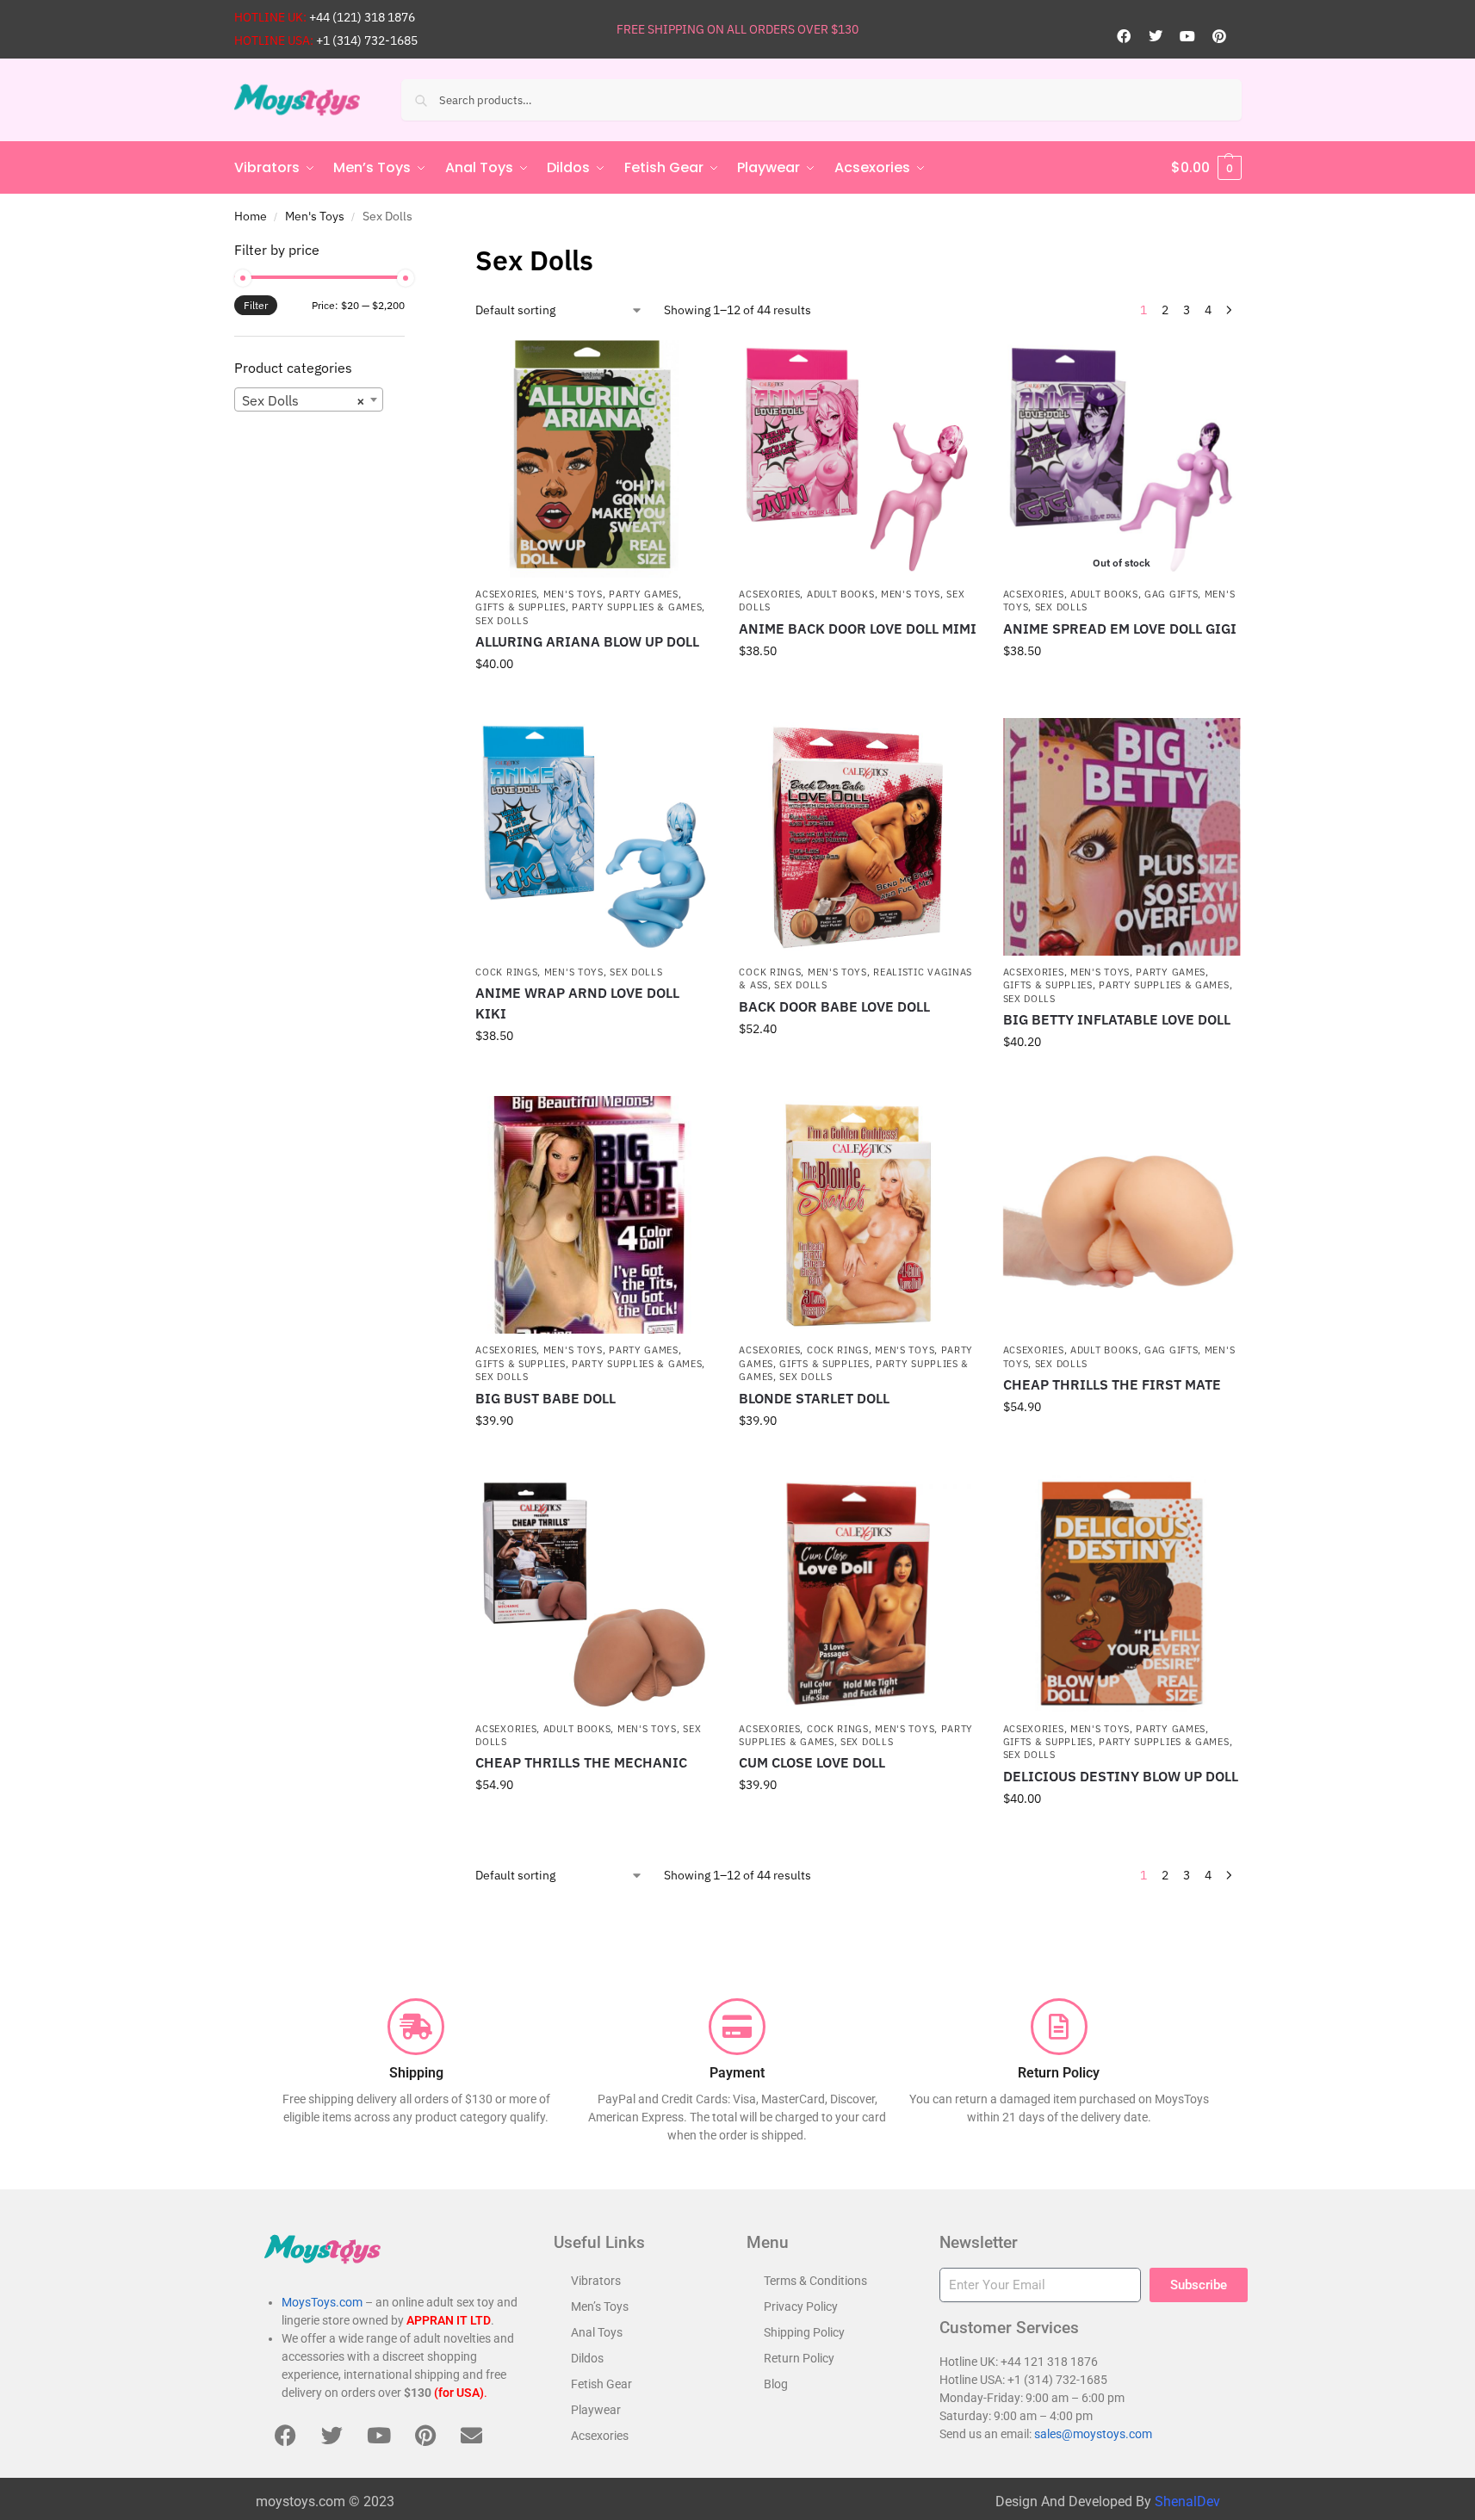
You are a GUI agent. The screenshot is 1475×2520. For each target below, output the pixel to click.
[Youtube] (1187, 36)
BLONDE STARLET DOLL (814, 1398)
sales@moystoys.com (1093, 2434)
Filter (256, 305)
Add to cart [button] (594, 701)
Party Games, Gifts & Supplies (856, 1356)
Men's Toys (315, 216)
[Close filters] (410, 251)
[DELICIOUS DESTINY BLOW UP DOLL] (1122, 1594)
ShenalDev (1187, 2501)
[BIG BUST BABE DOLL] (594, 1215)
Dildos (587, 2358)
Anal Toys (597, 2332)
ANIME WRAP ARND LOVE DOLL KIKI (577, 1003)
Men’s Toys (600, 2306)
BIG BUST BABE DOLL (545, 1398)
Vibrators (596, 2281)
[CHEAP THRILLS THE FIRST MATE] (1122, 1215)
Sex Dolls (502, 621)
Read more (1122, 688)
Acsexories (506, 594)
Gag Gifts (1171, 594)
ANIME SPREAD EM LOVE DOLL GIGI (1120, 628)
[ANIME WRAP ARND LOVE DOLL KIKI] (594, 837)
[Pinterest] (1219, 36)
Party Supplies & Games (637, 607)
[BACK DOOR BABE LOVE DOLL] (858, 837)
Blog (776, 2384)
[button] (1206, 168)
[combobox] (309, 399)
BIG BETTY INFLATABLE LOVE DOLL (1117, 1019)
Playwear (596, 2410)
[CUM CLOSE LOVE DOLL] (858, 1594)
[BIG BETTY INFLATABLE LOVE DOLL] (1122, 837)
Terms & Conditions (815, 2281)
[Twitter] (1156, 36)
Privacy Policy (801, 2306)
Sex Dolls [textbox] (304, 400)
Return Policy (799, 2358)
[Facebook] (1124, 36)
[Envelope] (472, 2436)
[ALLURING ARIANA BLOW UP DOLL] (594, 459)
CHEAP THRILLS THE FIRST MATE (1112, 1384)
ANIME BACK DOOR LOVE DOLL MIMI (858, 628)
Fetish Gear (601, 2384)
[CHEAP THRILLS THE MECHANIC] (594, 1594)
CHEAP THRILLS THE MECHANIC (581, 1762)
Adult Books (841, 594)
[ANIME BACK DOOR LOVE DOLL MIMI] (858, 459)
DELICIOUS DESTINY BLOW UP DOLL (1121, 1776)
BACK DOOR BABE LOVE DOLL (834, 1006)
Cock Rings (506, 972)
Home (251, 216)
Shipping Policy (804, 2332)
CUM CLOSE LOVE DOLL (812, 1762)
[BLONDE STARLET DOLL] (858, 1215)
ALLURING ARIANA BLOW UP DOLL (587, 641)
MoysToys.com (322, 2302)
